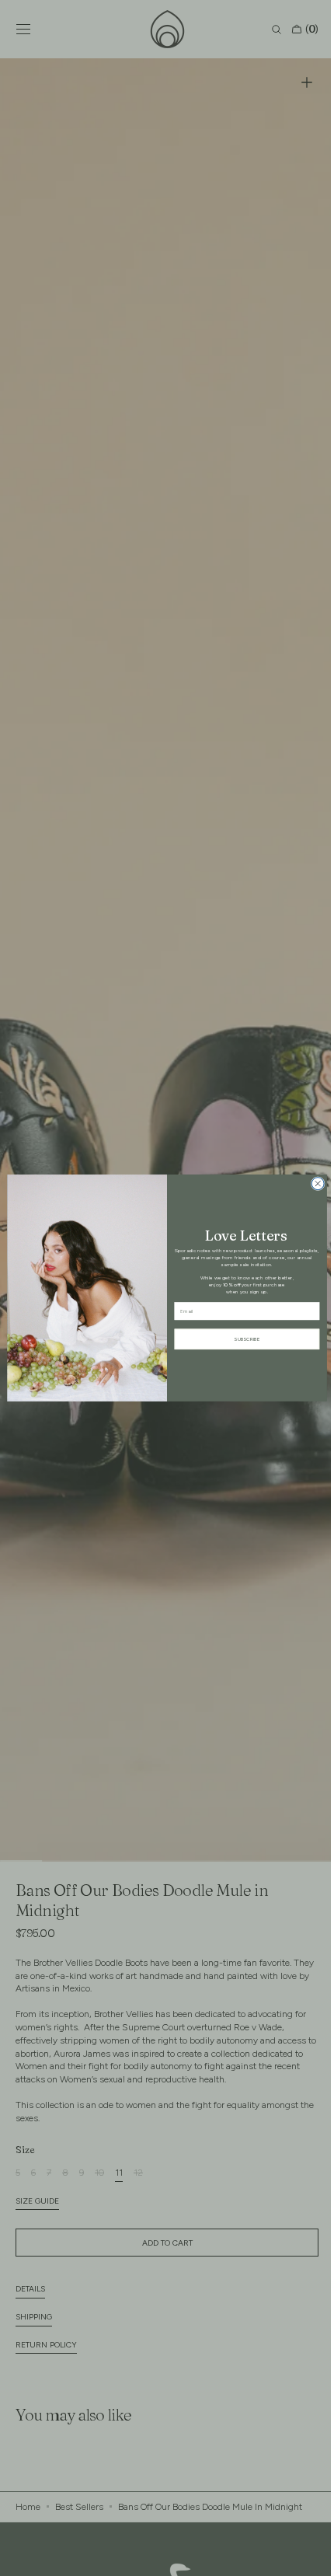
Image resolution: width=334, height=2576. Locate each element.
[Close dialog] (312, 1184)
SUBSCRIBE (241, 1339)
